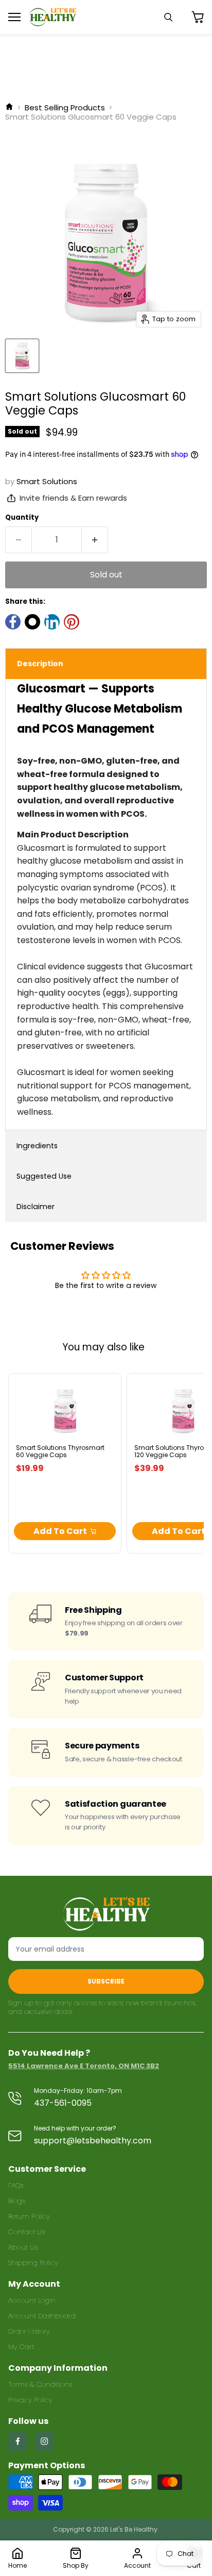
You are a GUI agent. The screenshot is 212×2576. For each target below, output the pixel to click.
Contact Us (26, 2232)
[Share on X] (32, 622)
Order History (29, 2331)
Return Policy (29, 2216)
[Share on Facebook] (13, 622)
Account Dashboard (42, 2316)
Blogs (17, 2201)
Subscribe (106, 1981)
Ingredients (37, 1146)
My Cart (21, 2347)
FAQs (16, 2185)
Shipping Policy (33, 2263)
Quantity (22, 517)
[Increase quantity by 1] (95, 540)
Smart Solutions (47, 481)
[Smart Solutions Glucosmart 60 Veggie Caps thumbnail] (22, 356)
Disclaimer (36, 1207)
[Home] (9, 108)
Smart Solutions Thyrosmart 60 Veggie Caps (60, 1451)
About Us (23, 2247)
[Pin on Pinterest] (72, 622)
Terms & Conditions (40, 2384)
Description (40, 664)
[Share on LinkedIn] (52, 622)
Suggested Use (44, 1176)
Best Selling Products (65, 108)
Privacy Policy (30, 2400)
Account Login (32, 2300)
